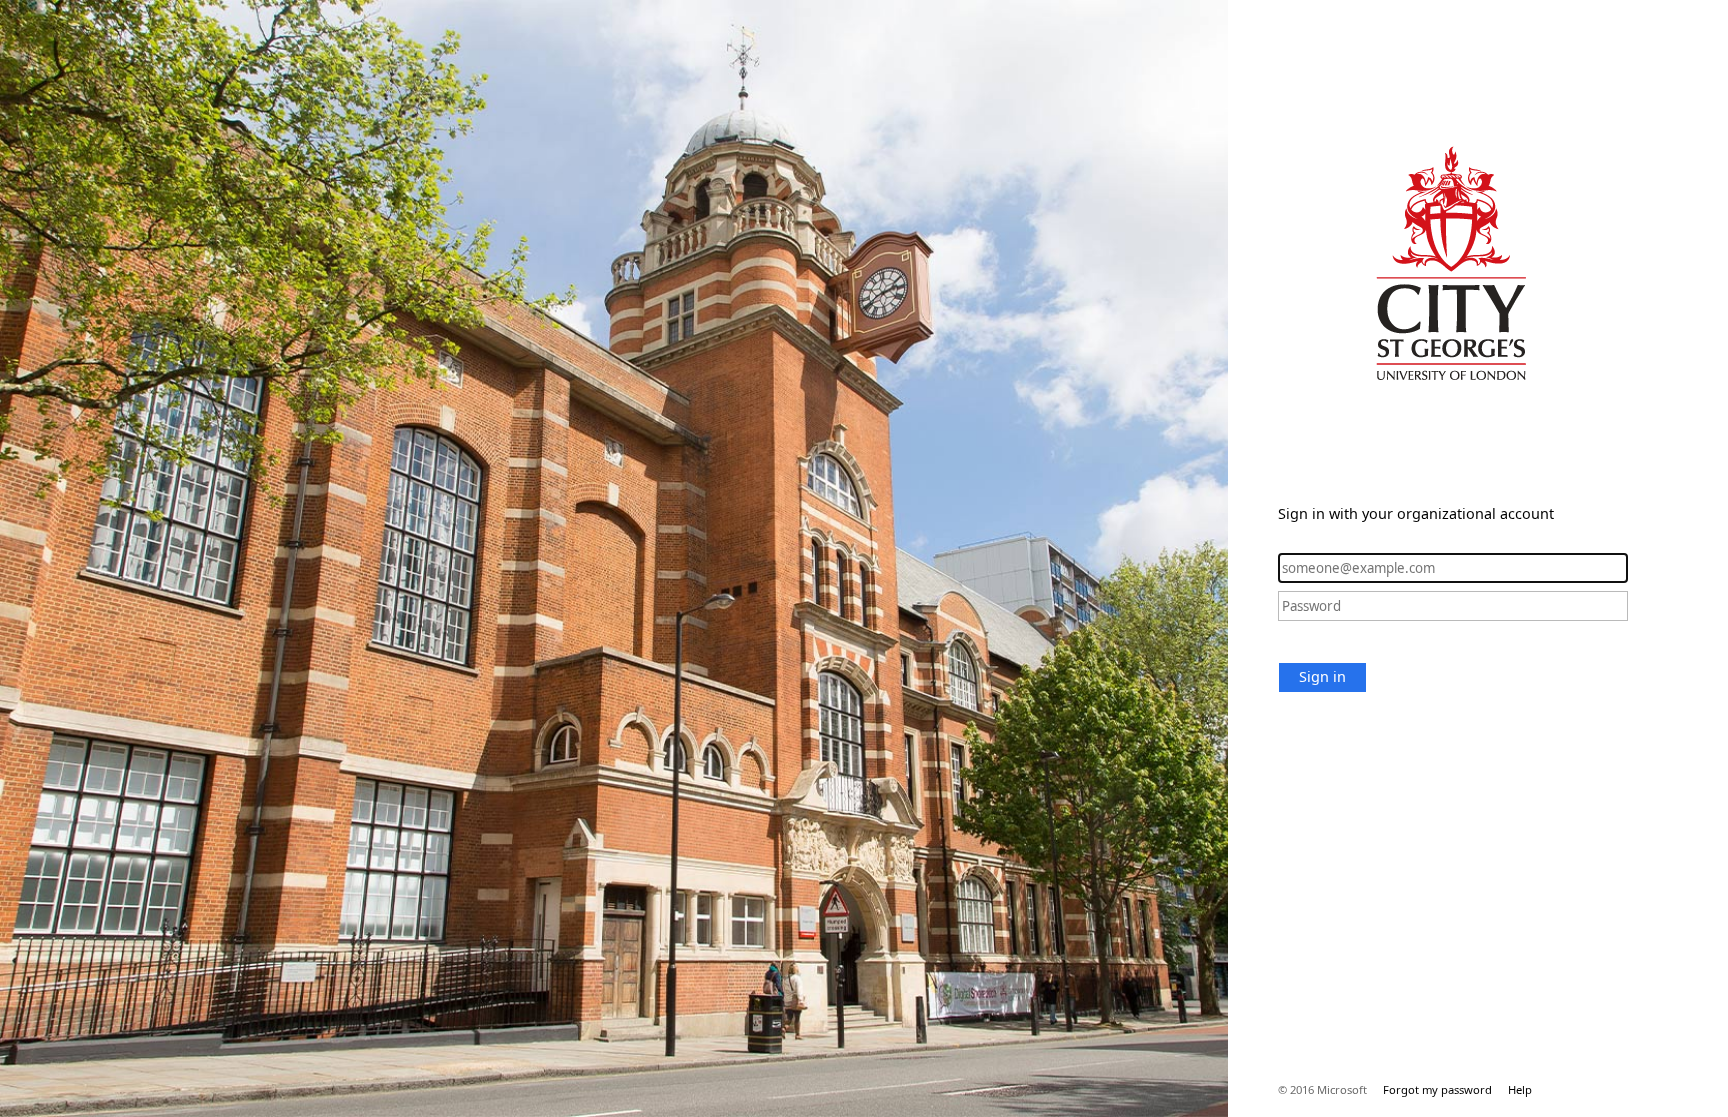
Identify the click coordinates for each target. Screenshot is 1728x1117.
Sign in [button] (1322, 676)
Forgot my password (1437, 1089)
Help (1520, 1089)
